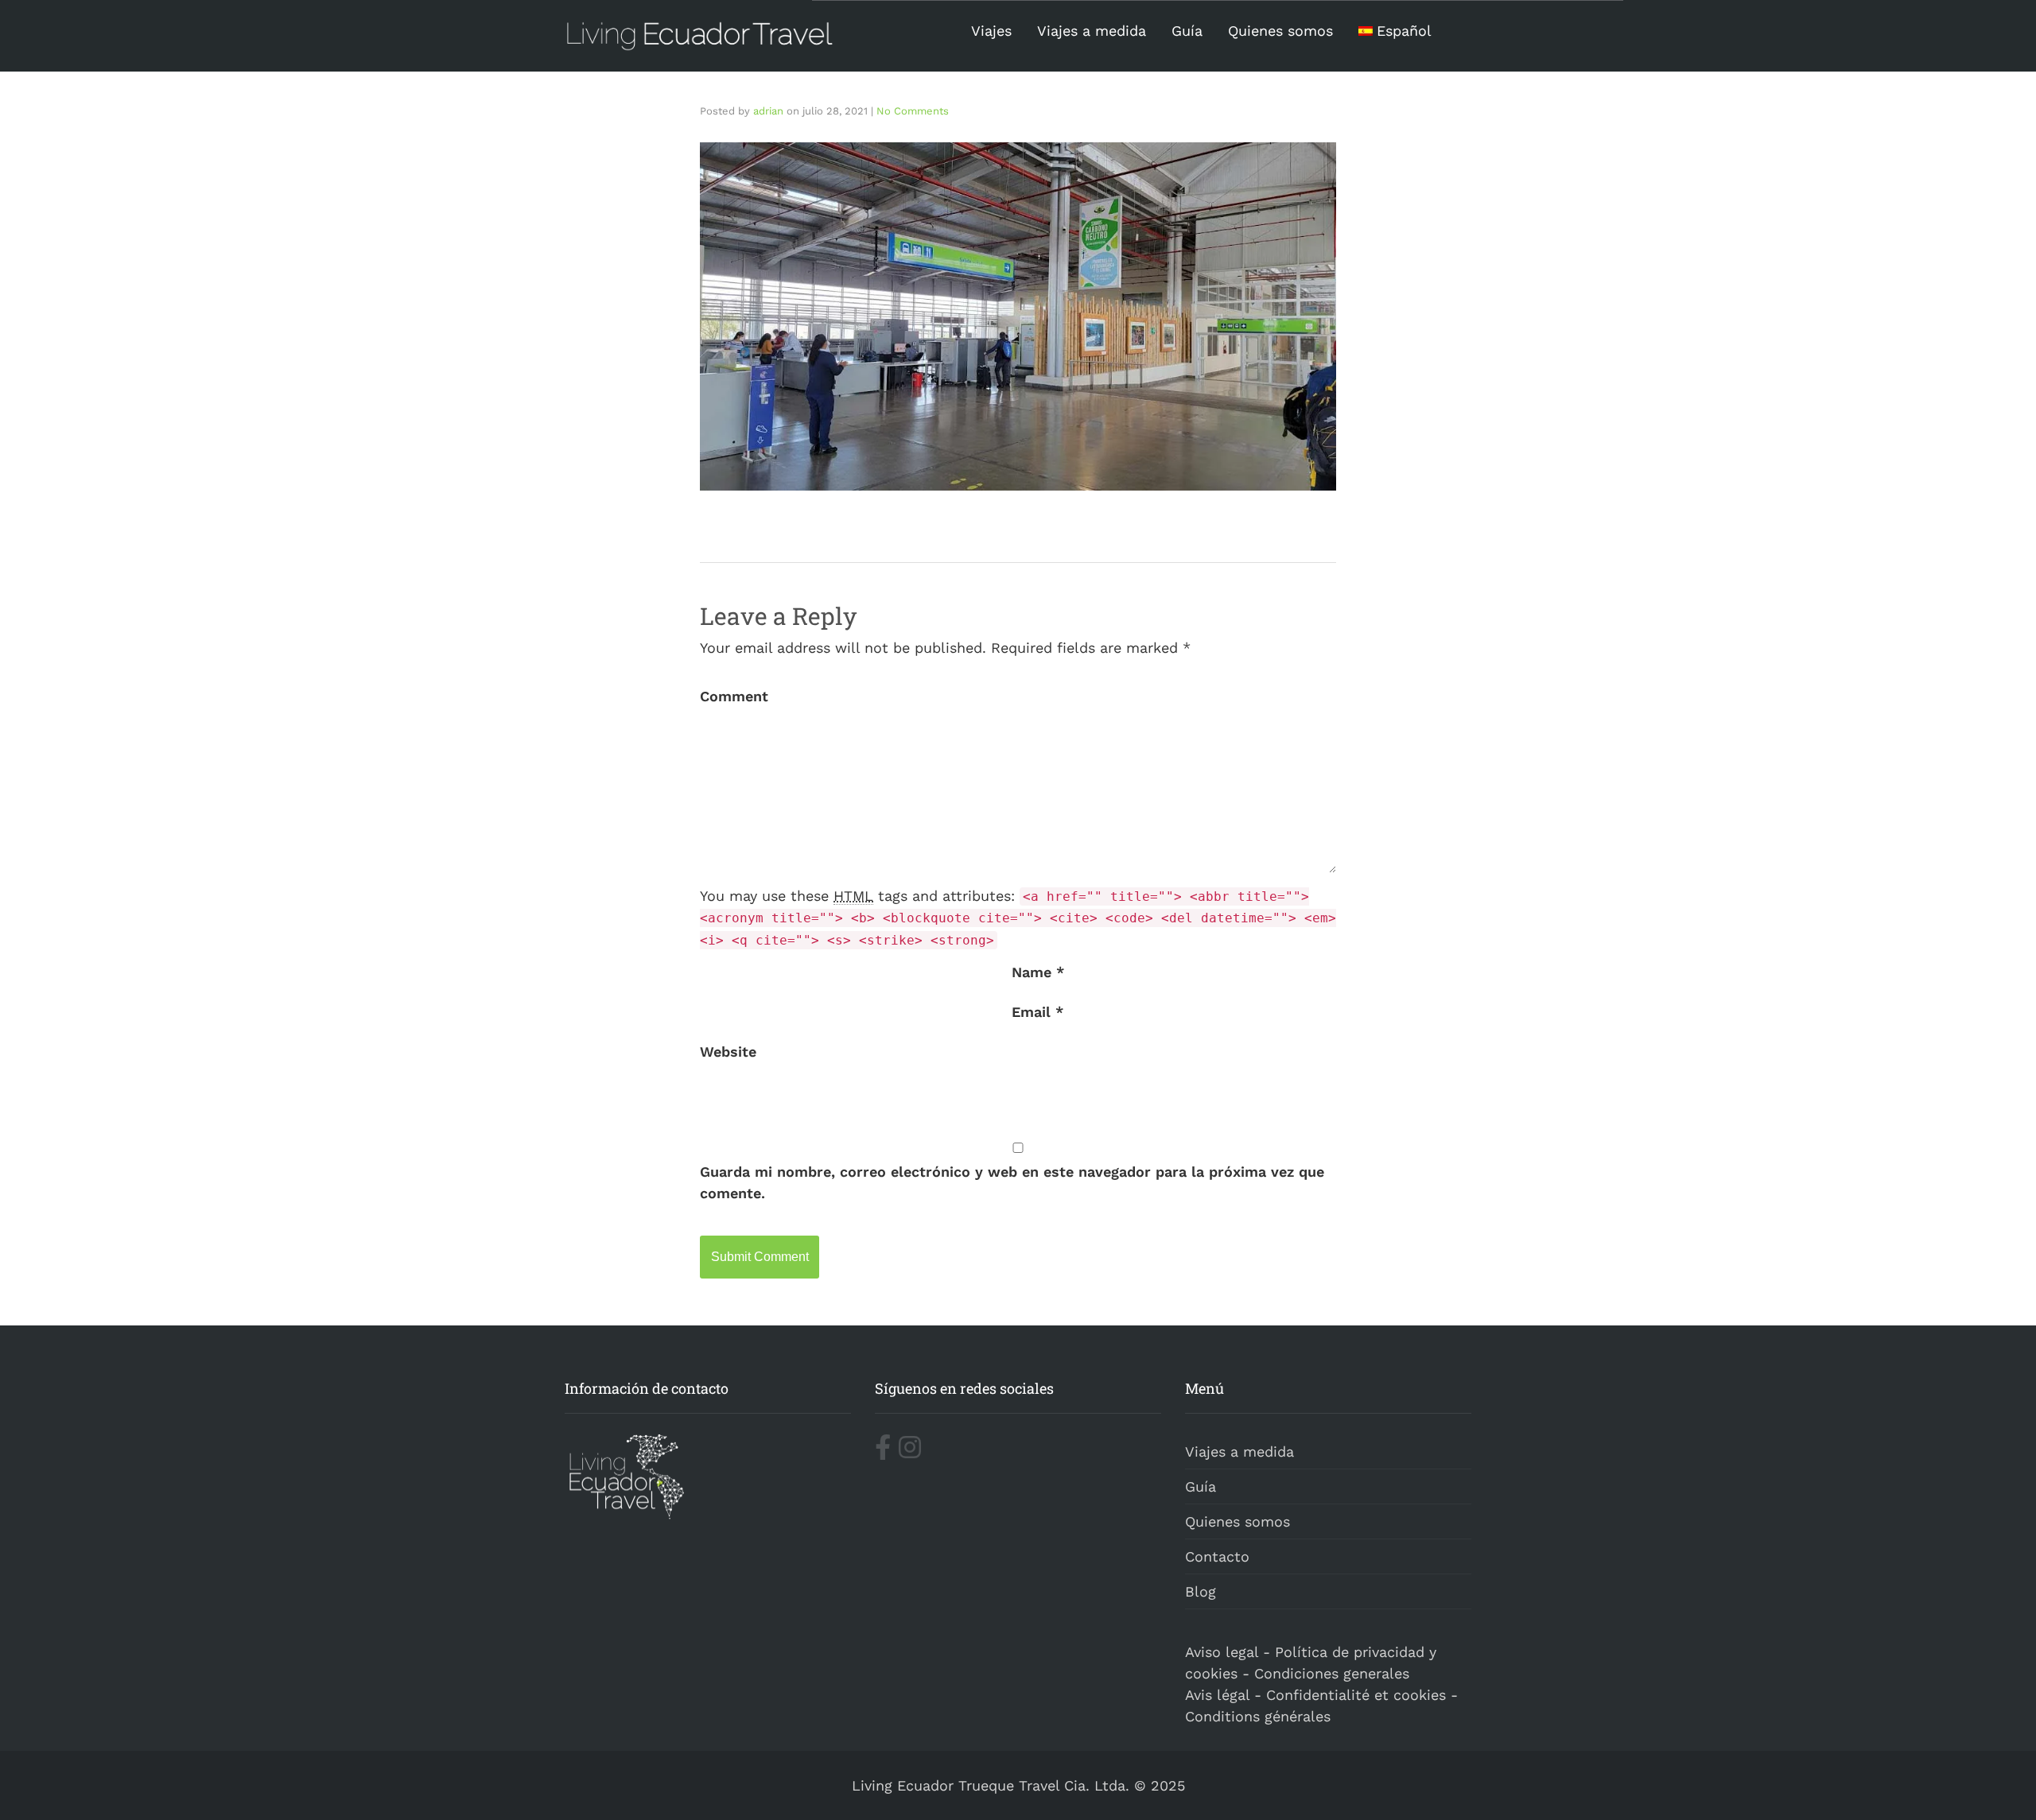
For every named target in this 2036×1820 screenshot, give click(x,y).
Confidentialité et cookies (1356, 1695)
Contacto (1217, 1556)
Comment (734, 696)
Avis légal (1217, 1695)
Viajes (991, 31)
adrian (768, 111)
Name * (1038, 972)
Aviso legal (1222, 1652)
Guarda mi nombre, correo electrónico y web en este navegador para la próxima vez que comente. (1012, 1182)
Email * (1037, 1012)
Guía (1187, 31)
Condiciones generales (1332, 1673)
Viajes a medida (1092, 31)
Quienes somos (1280, 31)
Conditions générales (1258, 1716)
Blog (1201, 1591)
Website (728, 1052)
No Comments (913, 111)
